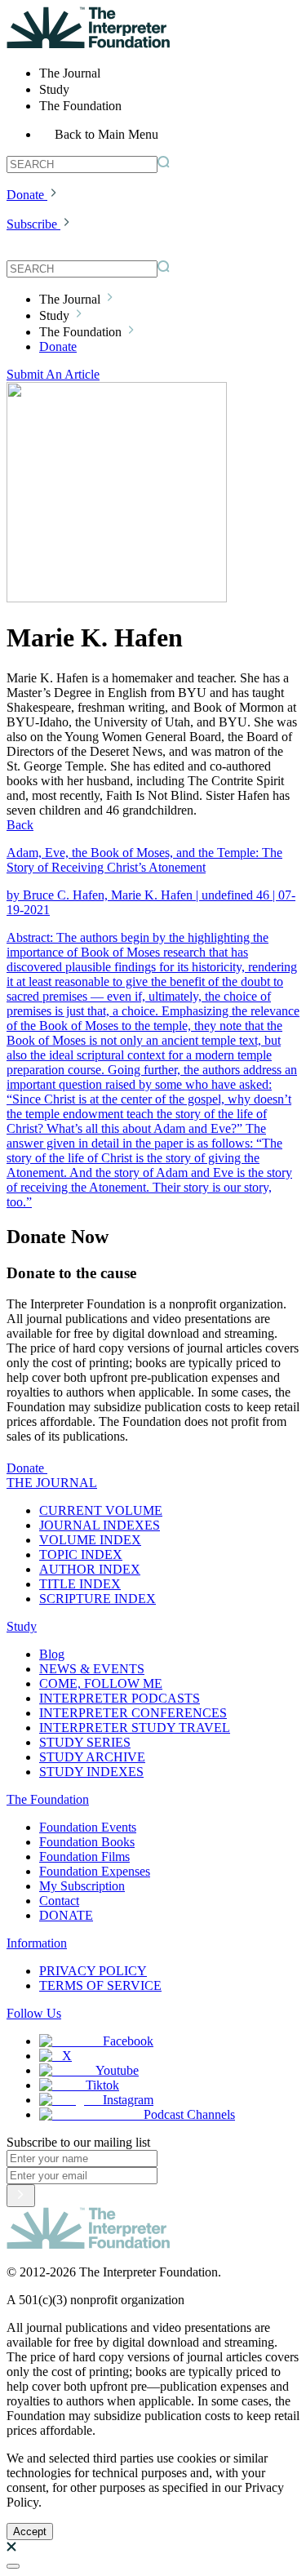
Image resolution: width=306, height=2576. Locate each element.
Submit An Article (53, 374)
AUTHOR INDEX (90, 1569)
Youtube (117, 2070)
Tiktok (102, 2085)
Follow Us (34, 2013)
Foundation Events (88, 1827)
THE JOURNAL (52, 1483)
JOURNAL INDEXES (100, 1525)
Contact (59, 1901)
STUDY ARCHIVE (92, 1757)
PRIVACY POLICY (93, 1971)
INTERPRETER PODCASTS (120, 1698)
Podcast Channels (189, 2114)
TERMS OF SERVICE (100, 1985)
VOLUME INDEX (90, 1540)
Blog (52, 1654)
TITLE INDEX (80, 1584)
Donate (25, 195)
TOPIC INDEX (81, 1554)
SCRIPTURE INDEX (98, 1599)
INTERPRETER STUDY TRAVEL (135, 1728)
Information (37, 1943)
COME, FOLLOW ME (101, 1683)
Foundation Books (87, 1842)
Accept (30, 2532)
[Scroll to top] (13, 2566)
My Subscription (82, 1886)
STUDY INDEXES (91, 1772)
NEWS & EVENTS (92, 1669)
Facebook (128, 2041)
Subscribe (32, 224)
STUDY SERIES (85, 1742)
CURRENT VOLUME (101, 1510)
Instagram (128, 2100)
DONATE (66, 1915)
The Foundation (48, 1799)
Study (22, 1626)
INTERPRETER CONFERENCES (133, 1713)
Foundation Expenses (95, 1871)
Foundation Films (84, 1856)
